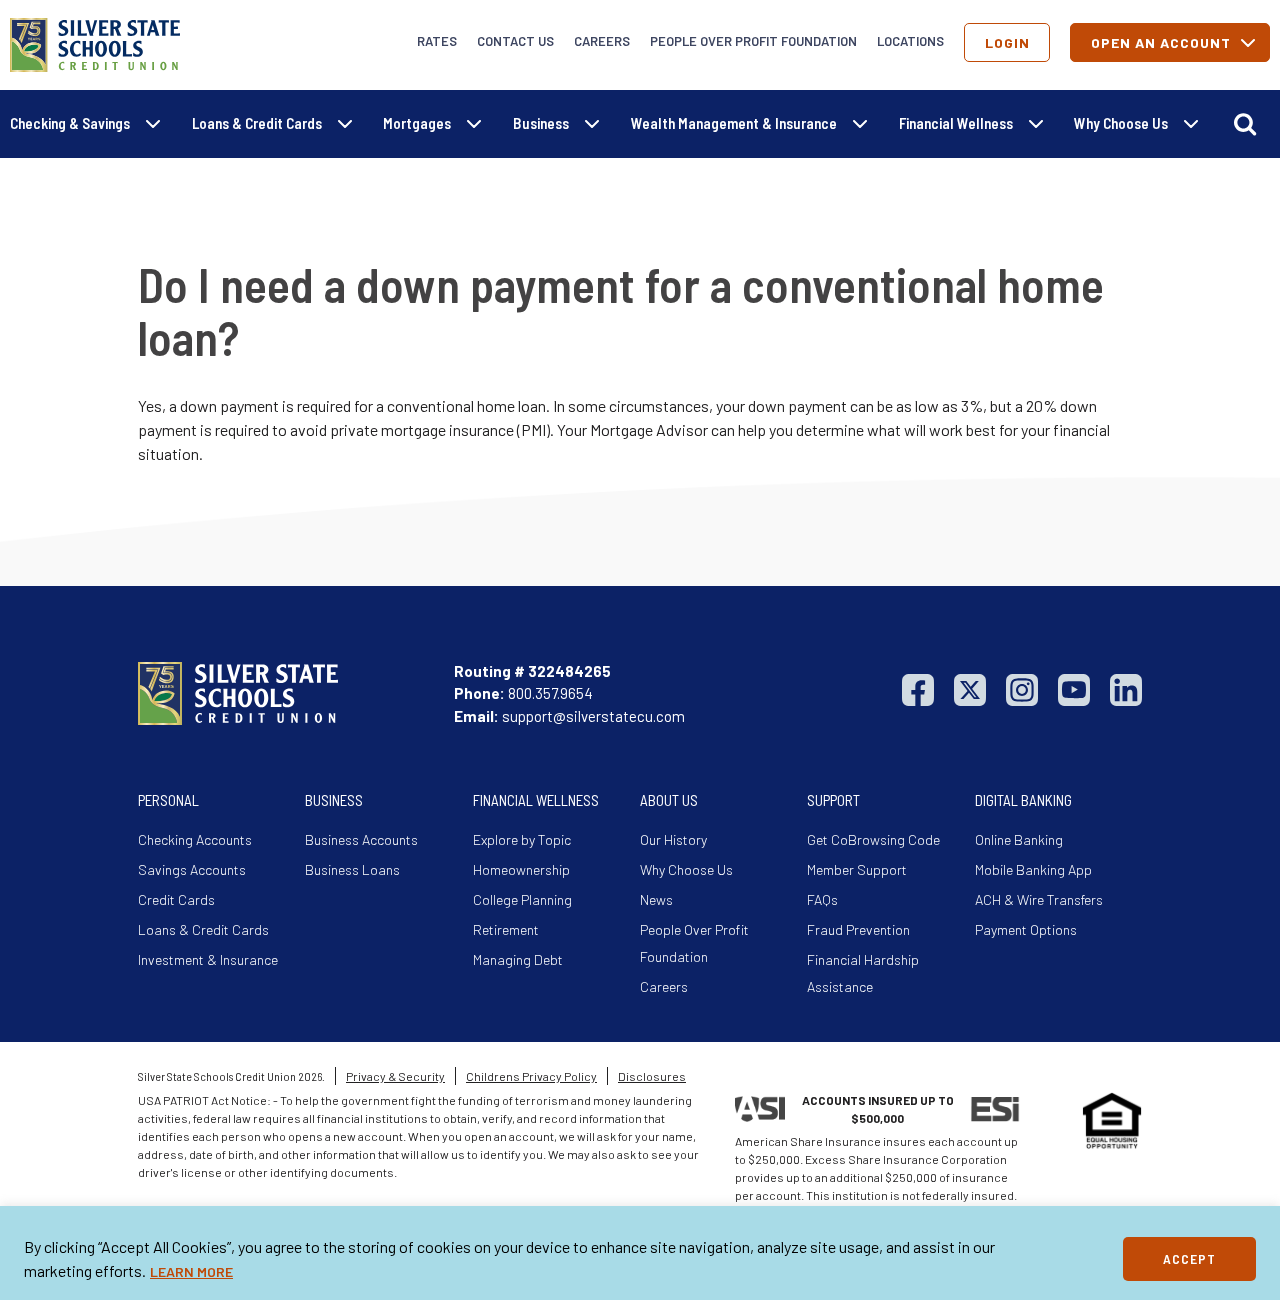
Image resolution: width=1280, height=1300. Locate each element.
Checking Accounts (195, 839)
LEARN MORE (191, 1271)
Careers (602, 41)
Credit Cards (176, 899)
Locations (910, 41)
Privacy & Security (395, 1076)
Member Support (857, 869)
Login (1007, 42)
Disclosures (652, 1076)
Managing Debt (518, 959)
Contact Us (515, 41)
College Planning (522, 899)
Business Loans (352, 869)
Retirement (506, 929)
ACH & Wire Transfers (1039, 899)
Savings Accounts (192, 869)
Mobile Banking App (1033, 869)
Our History (673, 839)
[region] (640, 1253)
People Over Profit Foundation (753, 41)
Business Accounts (361, 839)
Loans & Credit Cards (203, 929)
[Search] (1245, 124)
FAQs (822, 899)
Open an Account (1161, 42)
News (656, 899)
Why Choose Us (686, 869)
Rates (437, 41)
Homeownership (521, 869)
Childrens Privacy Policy (531, 1076)
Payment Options (1026, 929)
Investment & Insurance (208, 959)
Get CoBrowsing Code (873, 839)
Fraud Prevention (858, 929)
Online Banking (1019, 839)
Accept (1189, 1258)
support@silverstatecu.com (593, 716)
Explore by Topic (522, 839)
